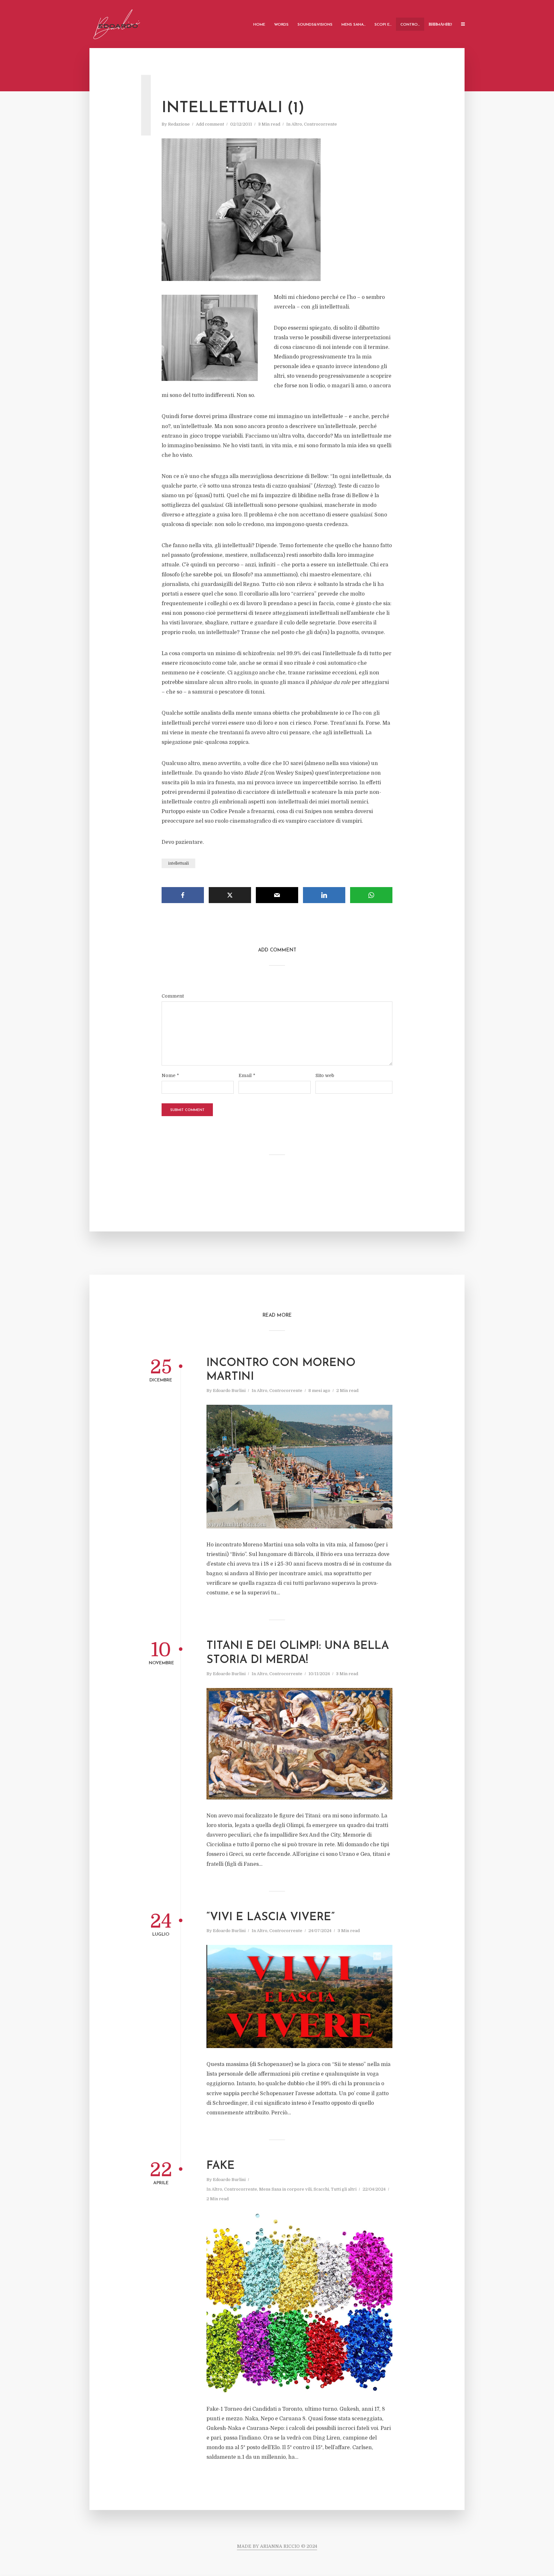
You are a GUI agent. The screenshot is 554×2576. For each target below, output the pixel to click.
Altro (297, 124)
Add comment (210, 124)
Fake (221, 2166)
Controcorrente (320, 124)
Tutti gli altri (344, 2189)
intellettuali (178, 863)
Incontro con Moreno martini (281, 1370)
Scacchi (321, 2189)
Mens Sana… (353, 25)
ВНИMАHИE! (440, 25)
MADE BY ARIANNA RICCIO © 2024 (277, 2546)
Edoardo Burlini (229, 1391)
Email (247, 1075)
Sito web (325, 1075)
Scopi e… (383, 25)
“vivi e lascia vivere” (271, 1918)
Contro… (410, 25)
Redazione (179, 124)
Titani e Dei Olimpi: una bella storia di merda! (298, 1653)
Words (281, 25)
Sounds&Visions (315, 25)
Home (259, 25)
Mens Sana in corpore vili (285, 2189)
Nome (170, 1075)
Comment (173, 996)
